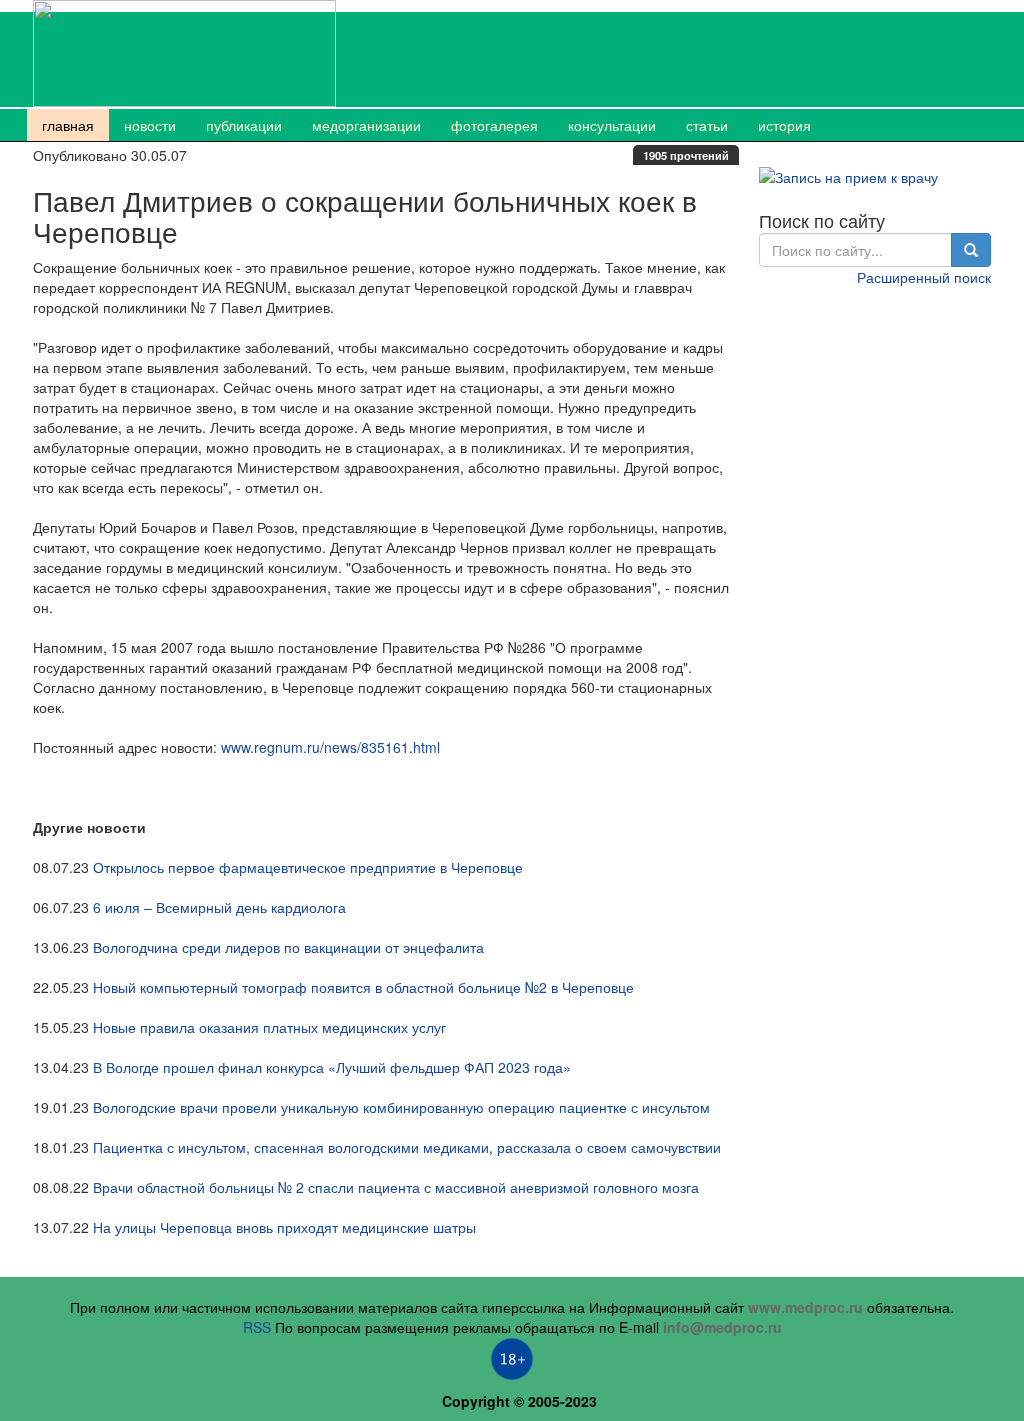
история (784, 125)
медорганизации (366, 125)
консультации (612, 125)
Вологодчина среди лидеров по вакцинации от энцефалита (288, 947)
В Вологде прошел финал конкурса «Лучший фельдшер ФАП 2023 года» (332, 1067)
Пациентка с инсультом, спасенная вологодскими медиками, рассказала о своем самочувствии (407, 1147)
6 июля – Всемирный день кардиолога (219, 907)
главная (68, 125)
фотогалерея (494, 125)
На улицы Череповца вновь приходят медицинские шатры (284, 1227)
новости (150, 125)
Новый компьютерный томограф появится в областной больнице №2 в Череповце (363, 987)
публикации (244, 125)
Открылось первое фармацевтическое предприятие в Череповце (308, 867)
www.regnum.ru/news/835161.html (330, 747)
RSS (257, 1327)
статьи (707, 125)
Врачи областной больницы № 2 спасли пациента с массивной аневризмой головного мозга (396, 1187)
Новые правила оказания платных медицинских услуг (269, 1027)
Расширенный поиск (924, 277)
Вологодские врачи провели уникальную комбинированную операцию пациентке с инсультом (401, 1107)
